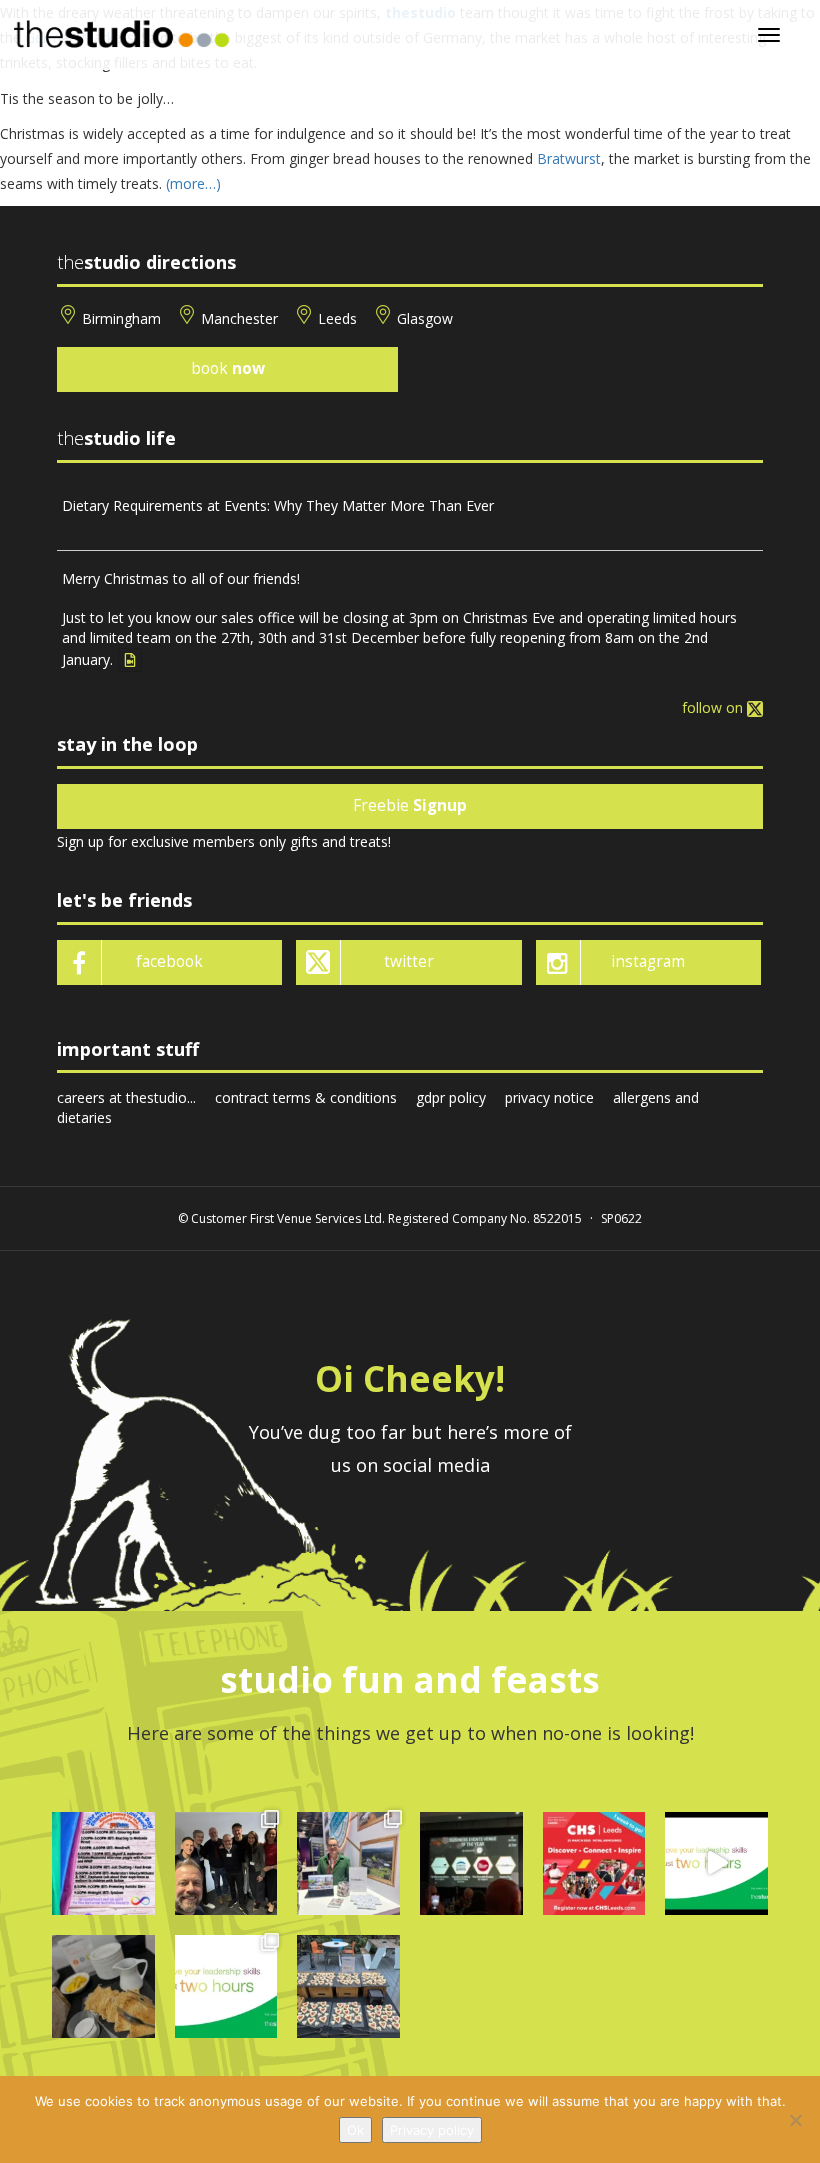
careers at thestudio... (126, 1097)
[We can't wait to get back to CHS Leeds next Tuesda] (594, 1863)
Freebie (410, 805)
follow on (714, 707)
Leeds (337, 318)
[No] (795, 2120)
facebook (169, 961)
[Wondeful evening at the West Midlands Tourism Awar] (471, 1863)
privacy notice (549, 1097)
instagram (648, 961)
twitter (409, 961)
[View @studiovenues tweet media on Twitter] (130, 660)
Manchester (239, 318)
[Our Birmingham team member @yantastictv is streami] (103, 1863)
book (228, 368)
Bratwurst (569, 158)
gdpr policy (451, 1097)
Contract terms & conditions (306, 1097)
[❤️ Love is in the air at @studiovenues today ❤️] (348, 1986)
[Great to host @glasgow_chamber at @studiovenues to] (226, 1863)
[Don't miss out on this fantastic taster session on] (716, 1863)
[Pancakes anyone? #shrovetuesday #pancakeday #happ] (103, 1986)
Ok (355, 2130)
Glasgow (425, 318)
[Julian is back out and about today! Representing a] (348, 1863)
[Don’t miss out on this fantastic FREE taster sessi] (226, 1986)
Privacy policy (432, 2130)
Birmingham (121, 318)
